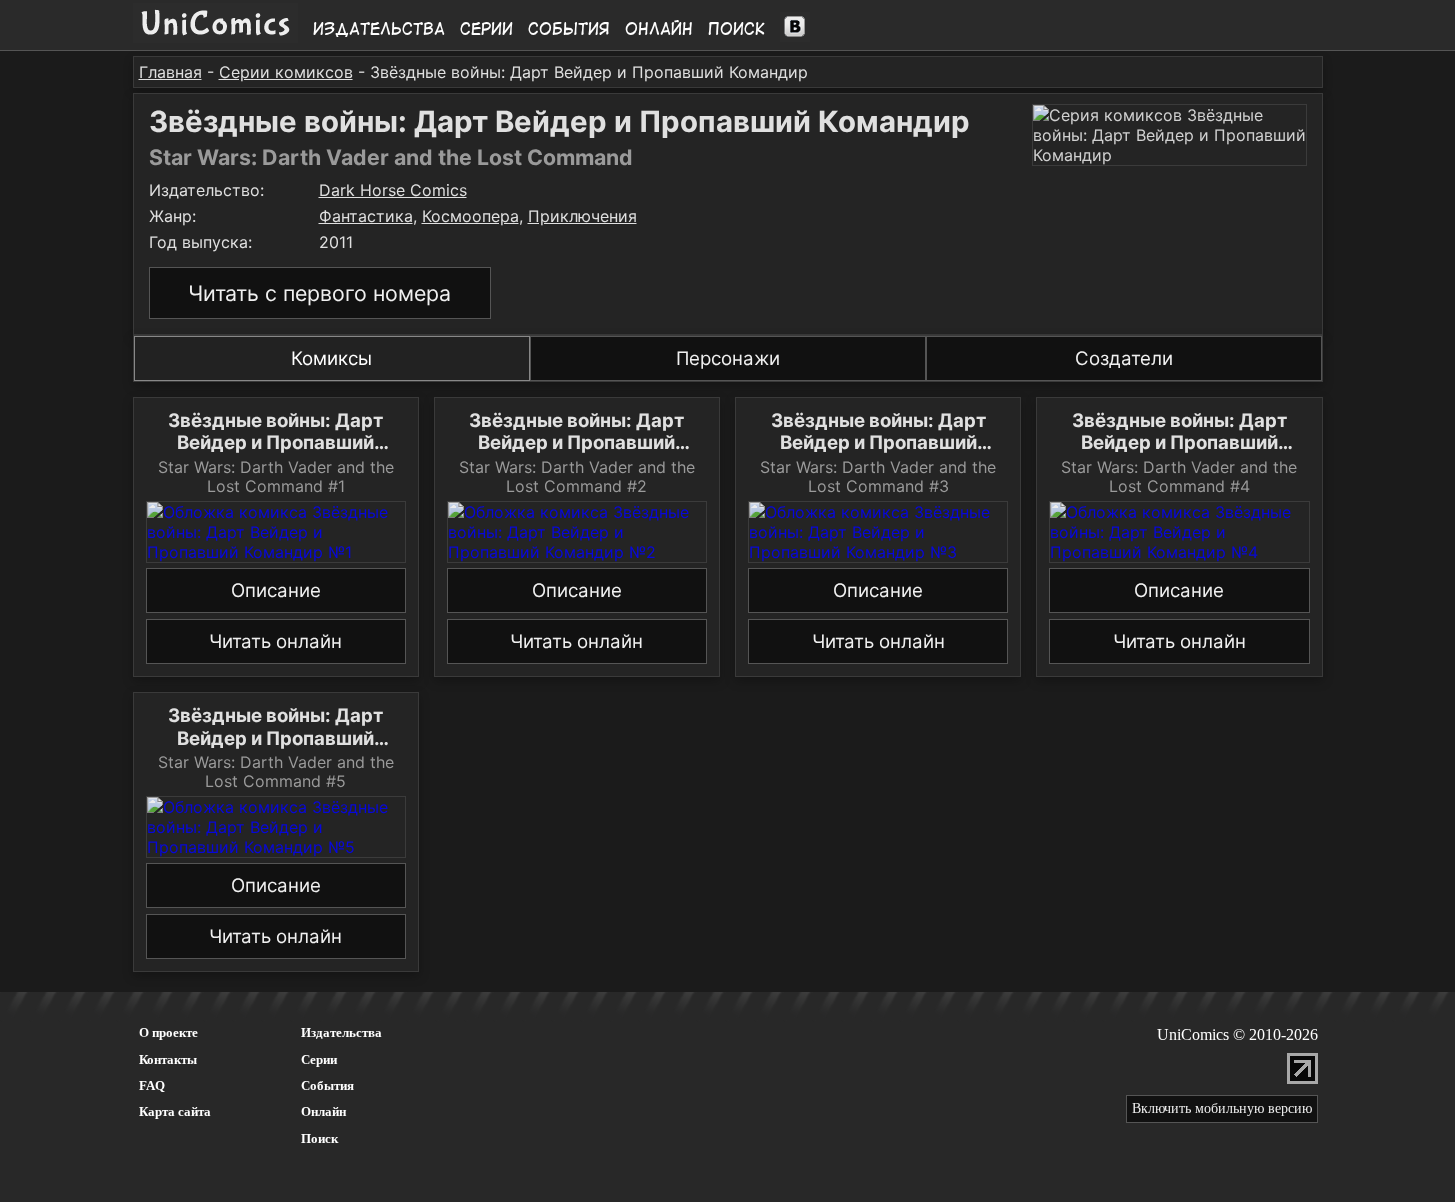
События (569, 29)
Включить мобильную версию (1222, 1108)
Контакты (168, 1059)
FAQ (152, 1085)
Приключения (582, 216)
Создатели (1124, 358)
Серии (486, 29)
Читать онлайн (275, 641)
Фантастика (366, 216)
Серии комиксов (286, 72)
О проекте (168, 1032)
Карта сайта (175, 1111)
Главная (170, 72)
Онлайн (659, 29)
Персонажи (728, 358)
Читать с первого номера (319, 293)
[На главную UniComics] (215, 37)
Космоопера (470, 216)
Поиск (736, 29)
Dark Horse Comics (393, 190)
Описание (276, 590)
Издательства (379, 29)
